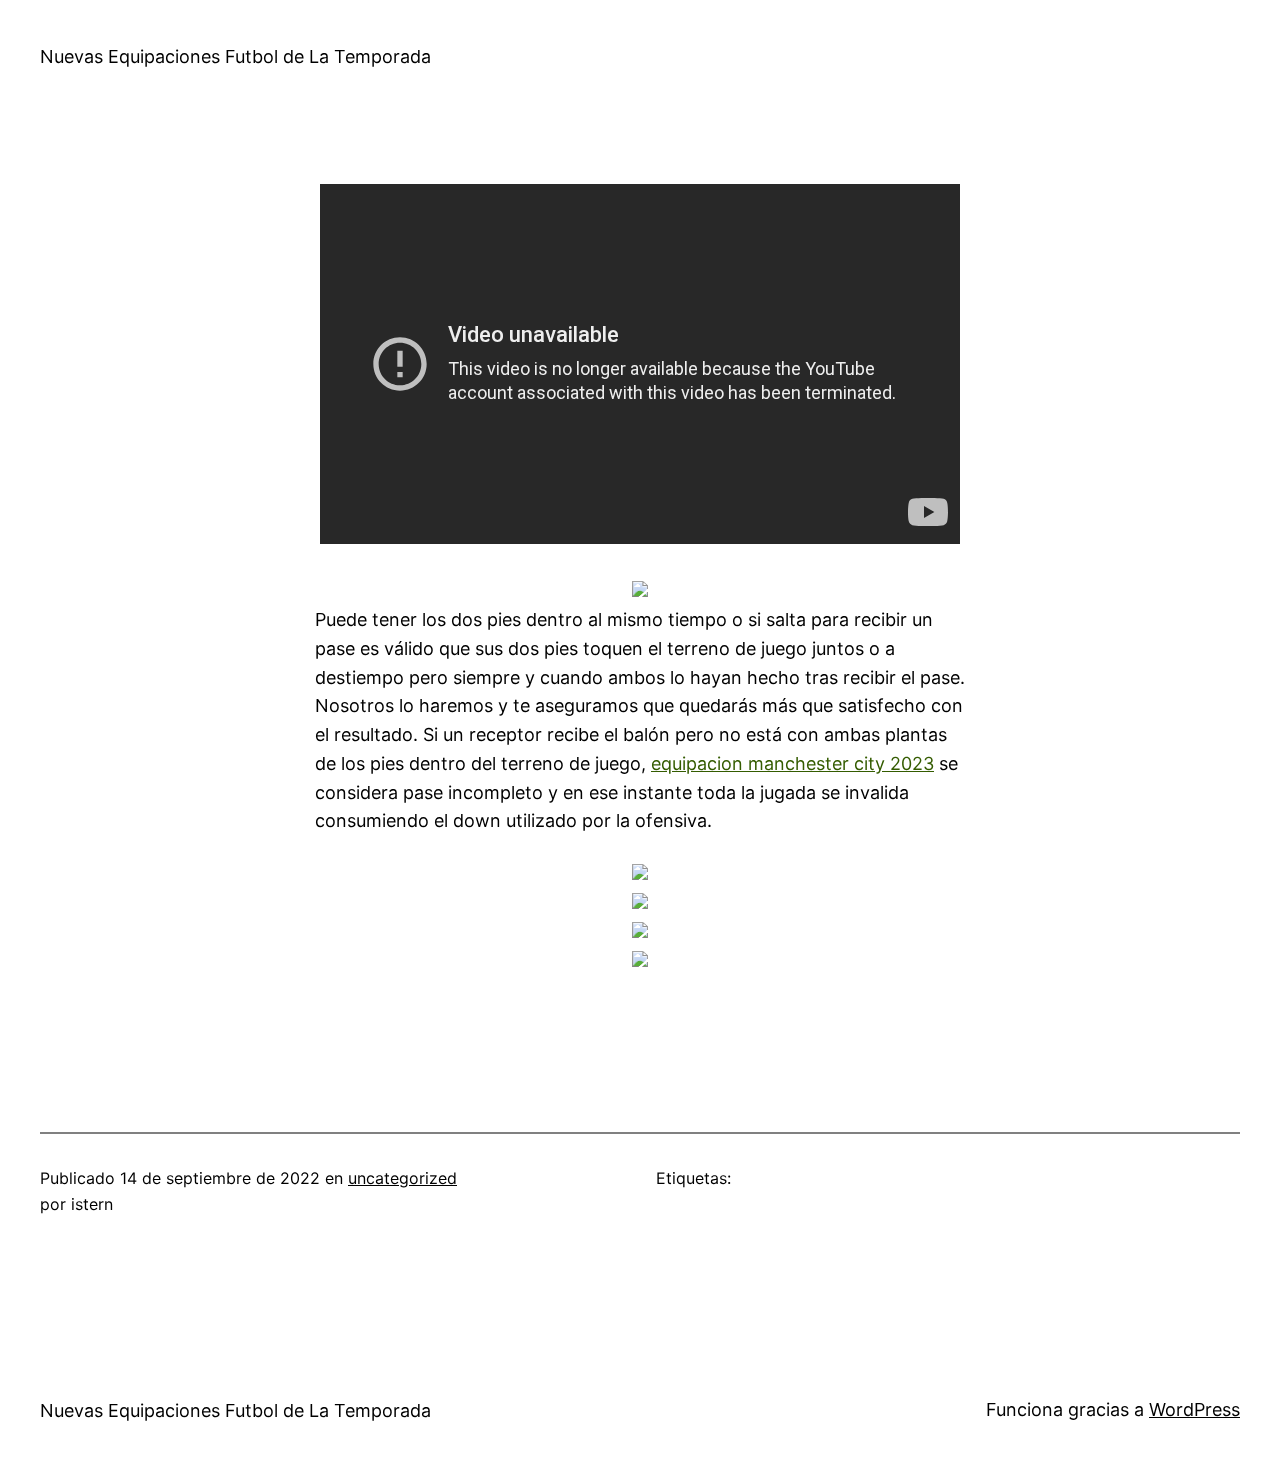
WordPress (1194, 1409)
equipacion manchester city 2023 (792, 763)
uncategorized (402, 1178)
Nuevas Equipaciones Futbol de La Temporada (235, 56)
